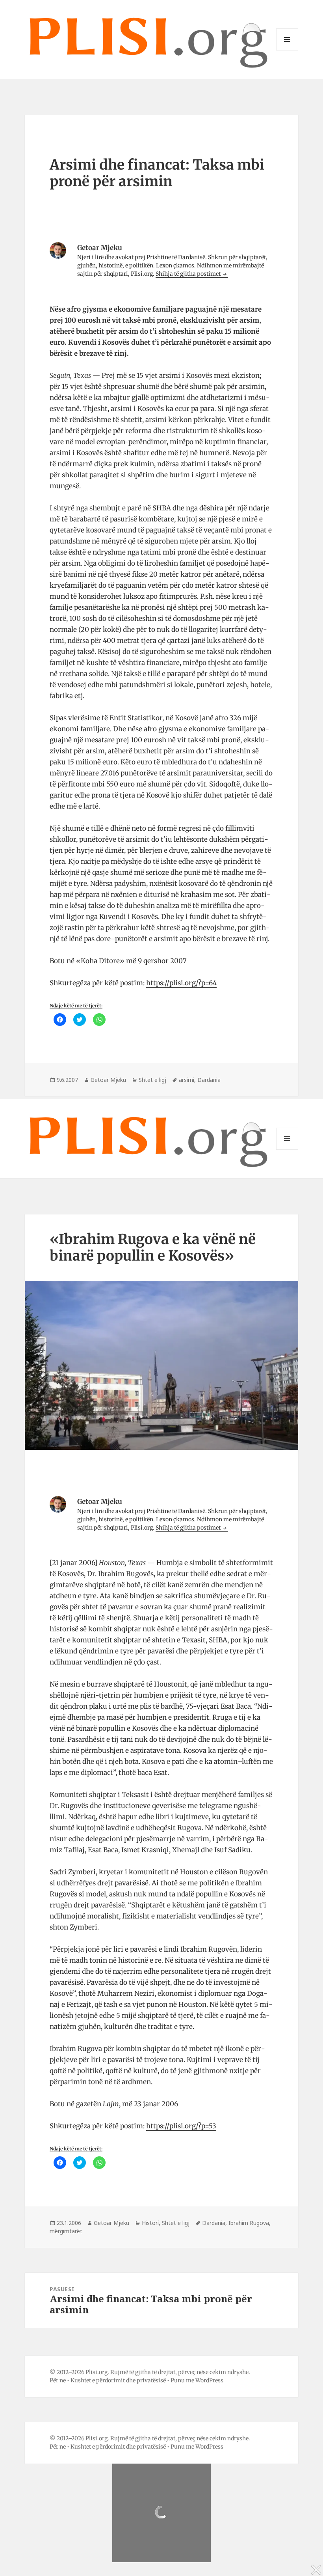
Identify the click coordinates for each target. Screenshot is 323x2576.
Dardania (209, 1080)
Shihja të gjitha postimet (189, 274)
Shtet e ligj (152, 1080)
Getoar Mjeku (108, 1080)
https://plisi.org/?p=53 (181, 2126)
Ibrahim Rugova (249, 2223)
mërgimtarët (66, 2231)
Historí (150, 2223)
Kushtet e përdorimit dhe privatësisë (118, 2380)
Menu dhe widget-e (287, 50)
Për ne (58, 2380)
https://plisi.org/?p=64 (181, 983)
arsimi (187, 1080)
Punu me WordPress (197, 2380)
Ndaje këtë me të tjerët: (76, 1006)
